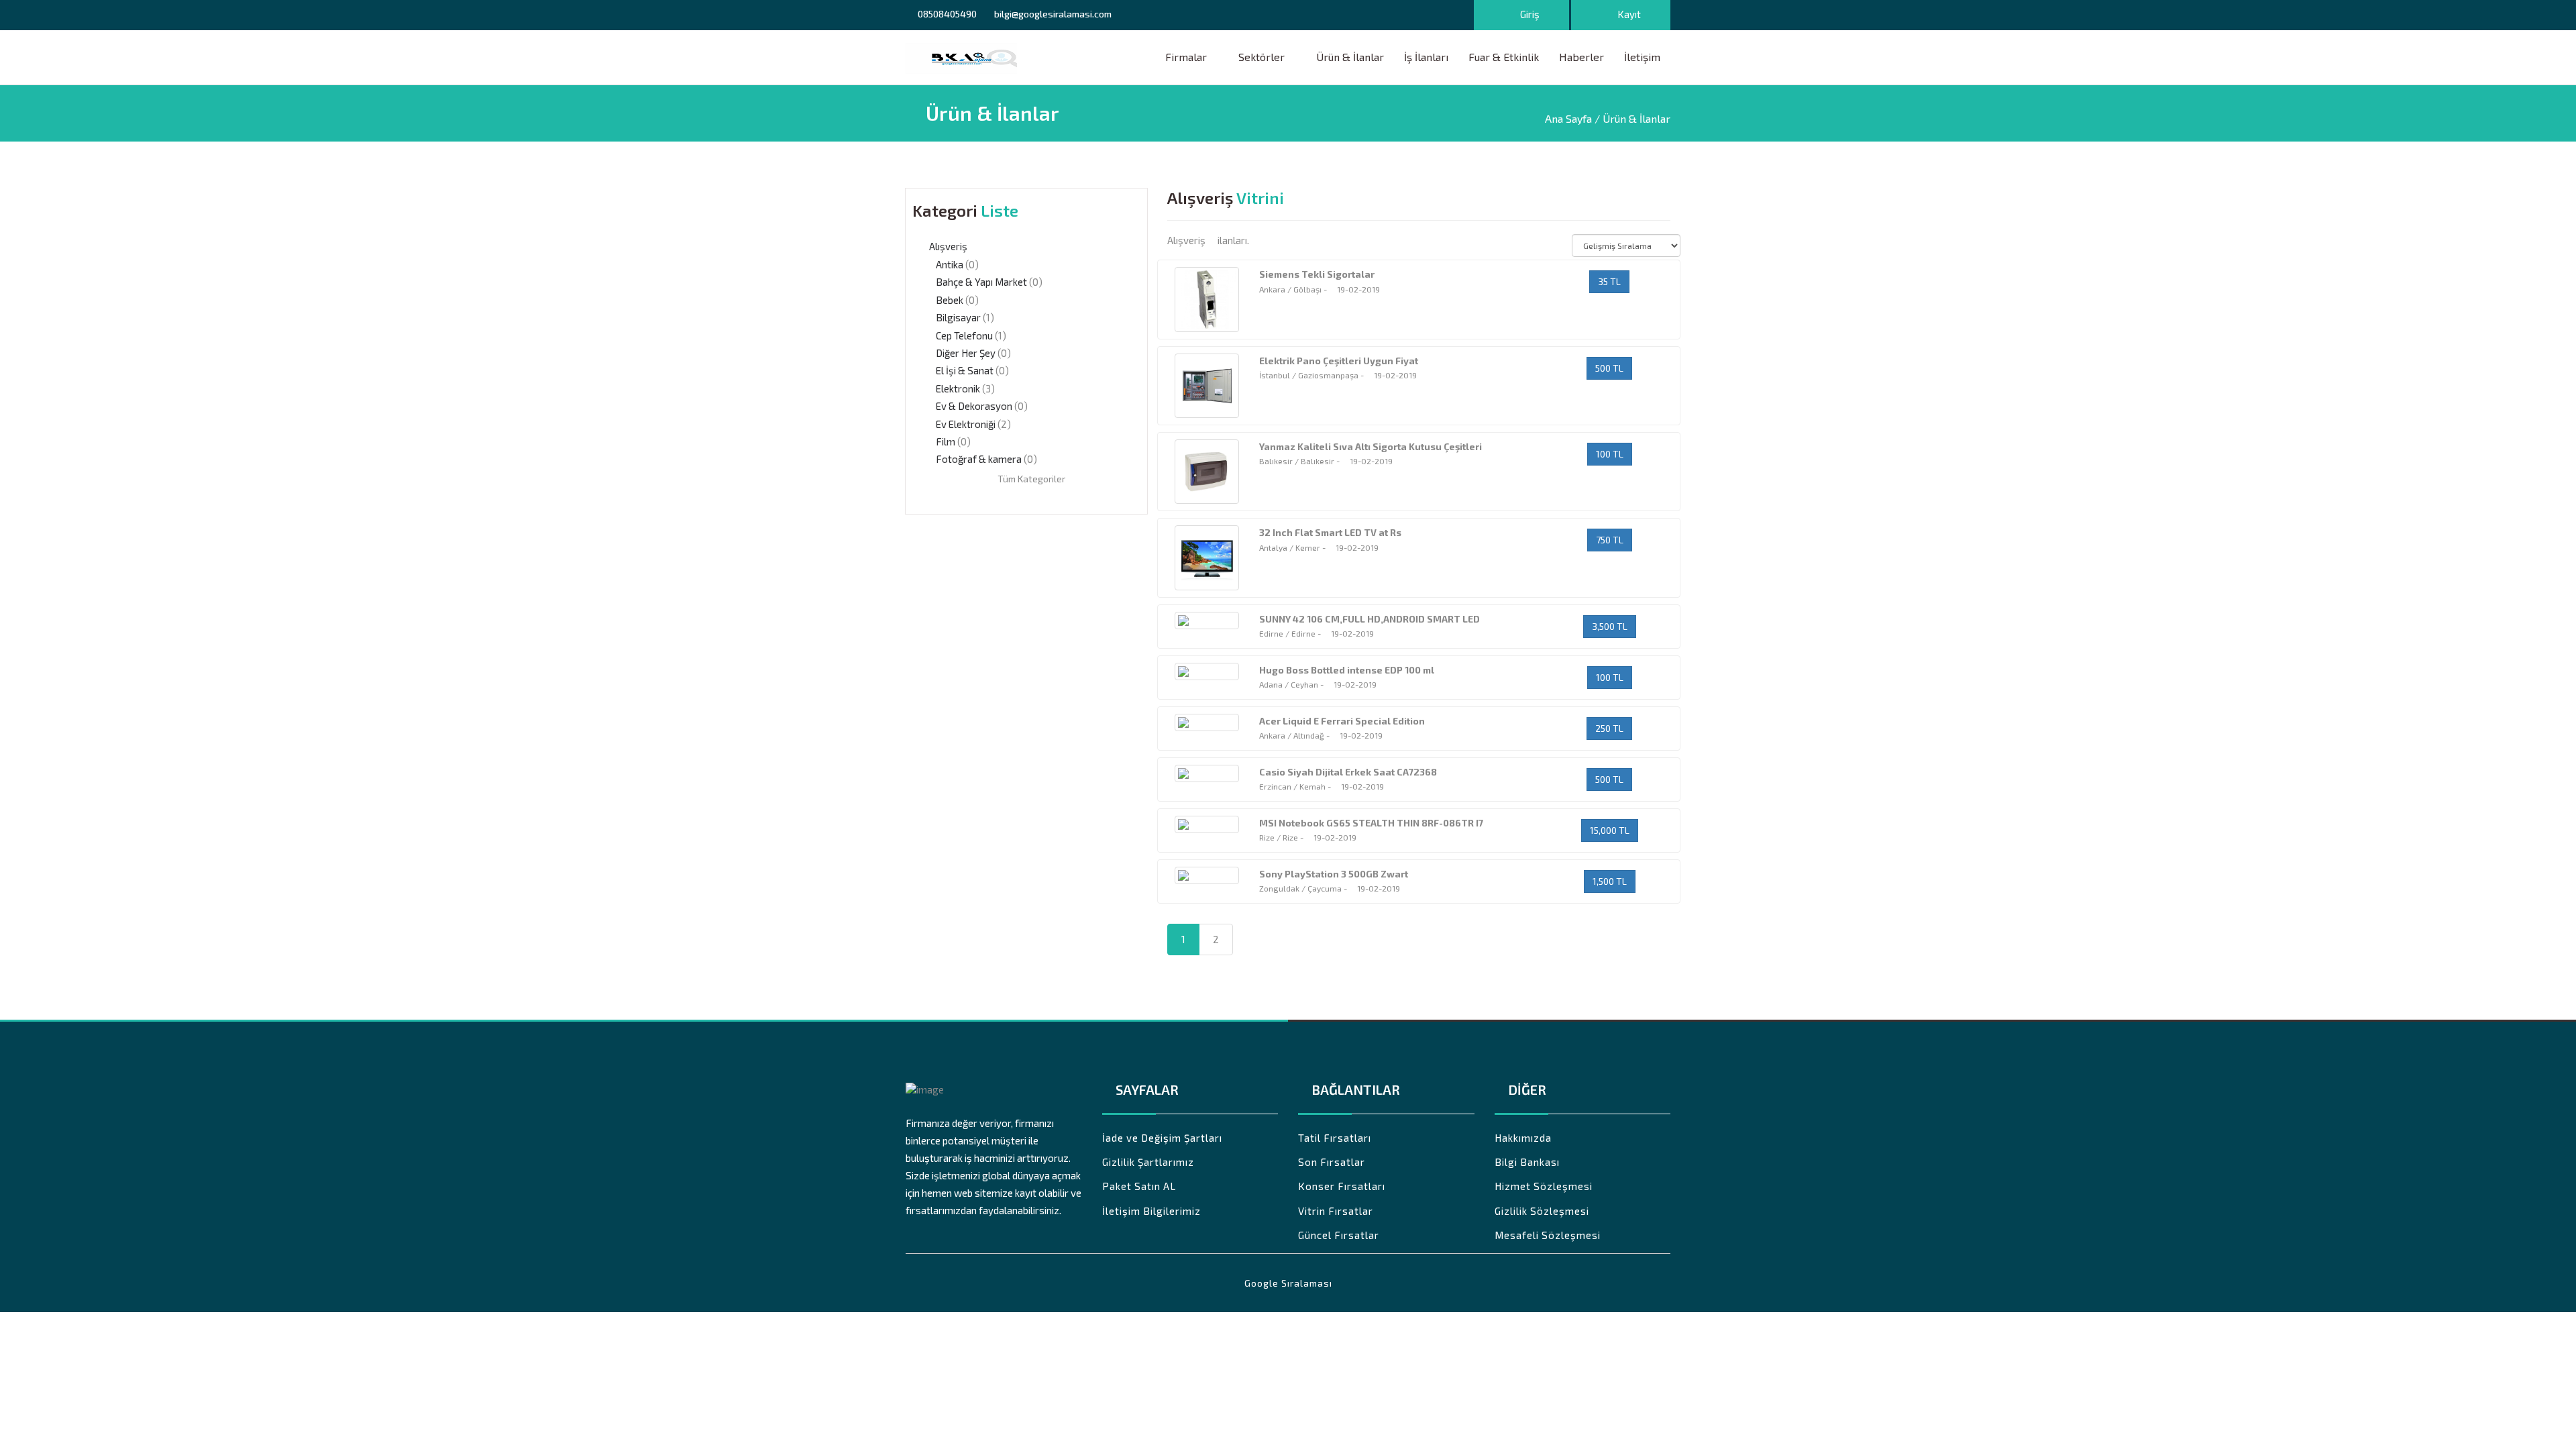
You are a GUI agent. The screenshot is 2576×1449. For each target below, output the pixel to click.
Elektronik (958, 388)
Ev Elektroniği (966, 424)
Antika (950, 264)
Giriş (1529, 14)
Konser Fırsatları (1342, 1186)
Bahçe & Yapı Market (981, 282)
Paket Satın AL (1139, 1186)
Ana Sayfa (1568, 118)
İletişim (1642, 57)
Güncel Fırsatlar (1339, 1235)
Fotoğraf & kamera (979, 459)
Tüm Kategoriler (1030, 479)
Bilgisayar (958, 317)
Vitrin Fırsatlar (1336, 1211)
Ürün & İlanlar (1350, 57)
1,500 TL (1610, 881)
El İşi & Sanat (965, 370)
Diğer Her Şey (966, 353)
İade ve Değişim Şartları (1162, 1138)
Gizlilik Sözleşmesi (1542, 1211)
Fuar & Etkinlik (1504, 57)
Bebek (950, 300)
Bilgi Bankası (1527, 1162)
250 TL (1609, 728)
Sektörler (1262, 57)
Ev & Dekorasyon (974, 406)
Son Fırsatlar (1332, 1162)
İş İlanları (1426, 57)
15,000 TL (1610, 830)
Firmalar (1186, 57)
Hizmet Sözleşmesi (1544, 1186)
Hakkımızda (1523, 1138)
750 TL (1610, 540)
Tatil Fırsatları (1335, 1138)
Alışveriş (948, 246)
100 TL (1610, 454)
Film (946, 441)
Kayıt (1628, 14)
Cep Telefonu (964, 335)
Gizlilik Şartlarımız (1148, 1162)
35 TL (1609, 281)
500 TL (1609, 368)
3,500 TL (1610, 626)
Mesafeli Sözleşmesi (1548, 1235)
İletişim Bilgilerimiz (1151, 1211)
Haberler (1581, 57)
